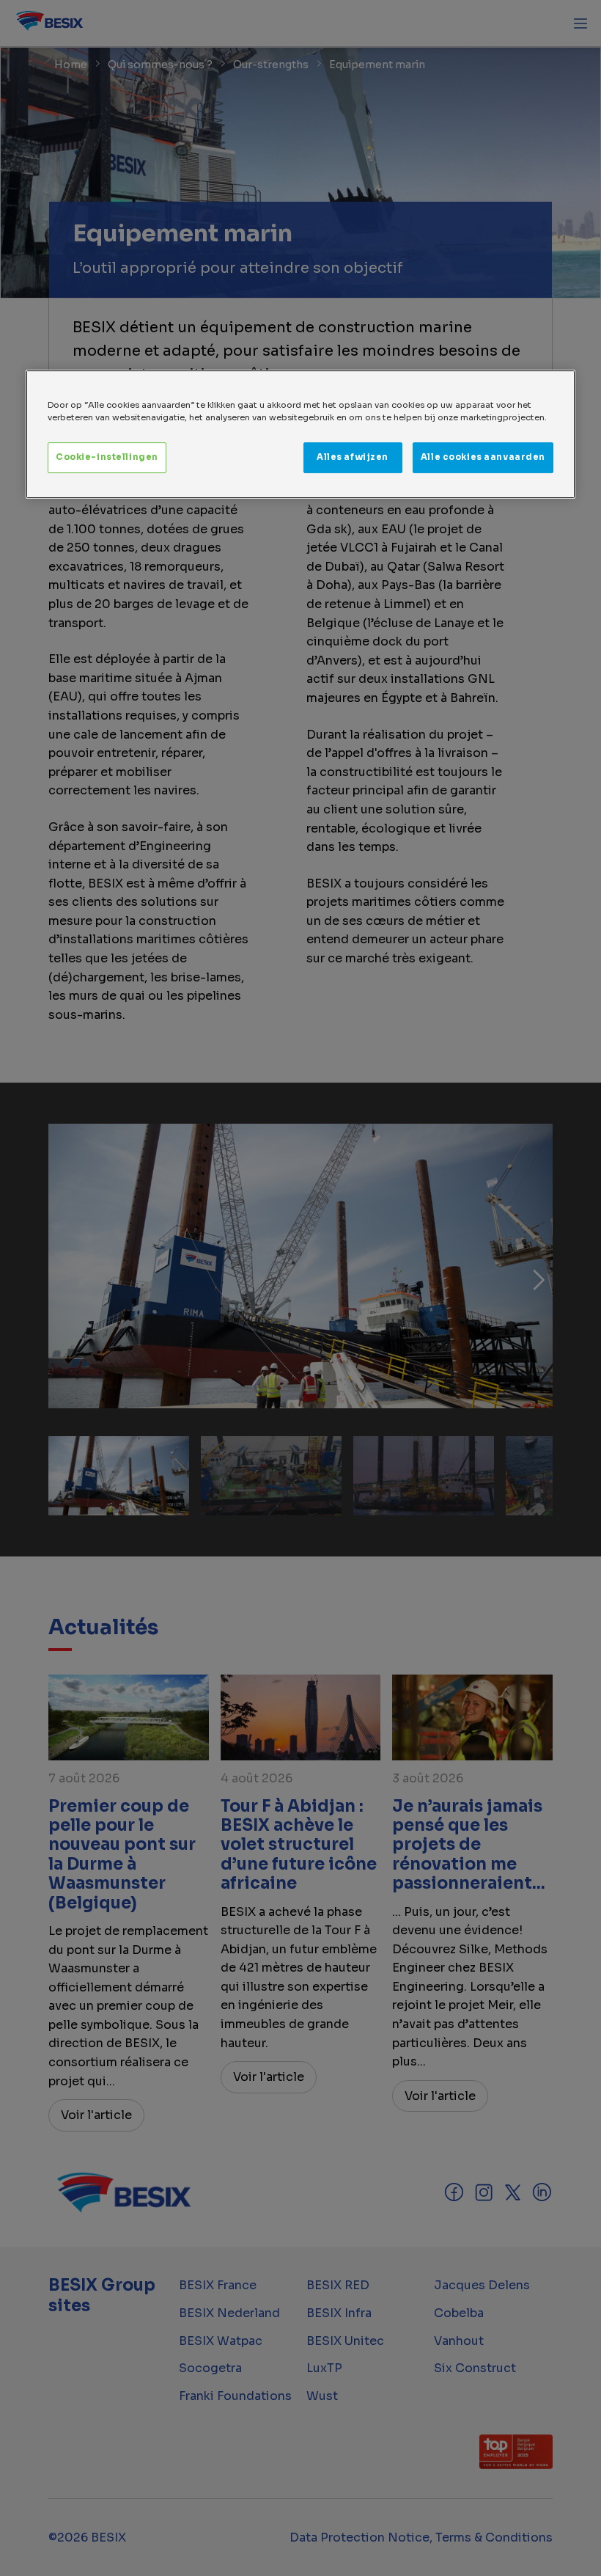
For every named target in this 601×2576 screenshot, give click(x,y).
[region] (300, 434)
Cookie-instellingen (107, 457)
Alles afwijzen (353, 457)
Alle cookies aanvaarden (483, 457)
